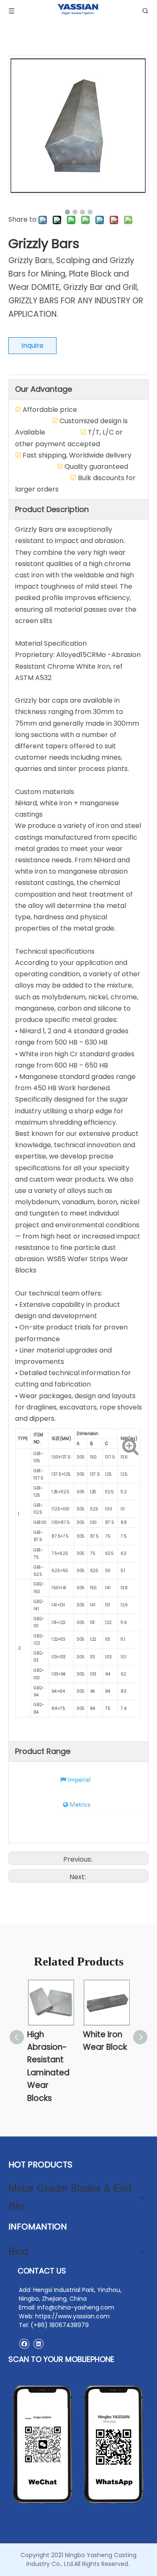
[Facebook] (24, 2344)
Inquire (32, 345)
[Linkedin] (38, 2344)
